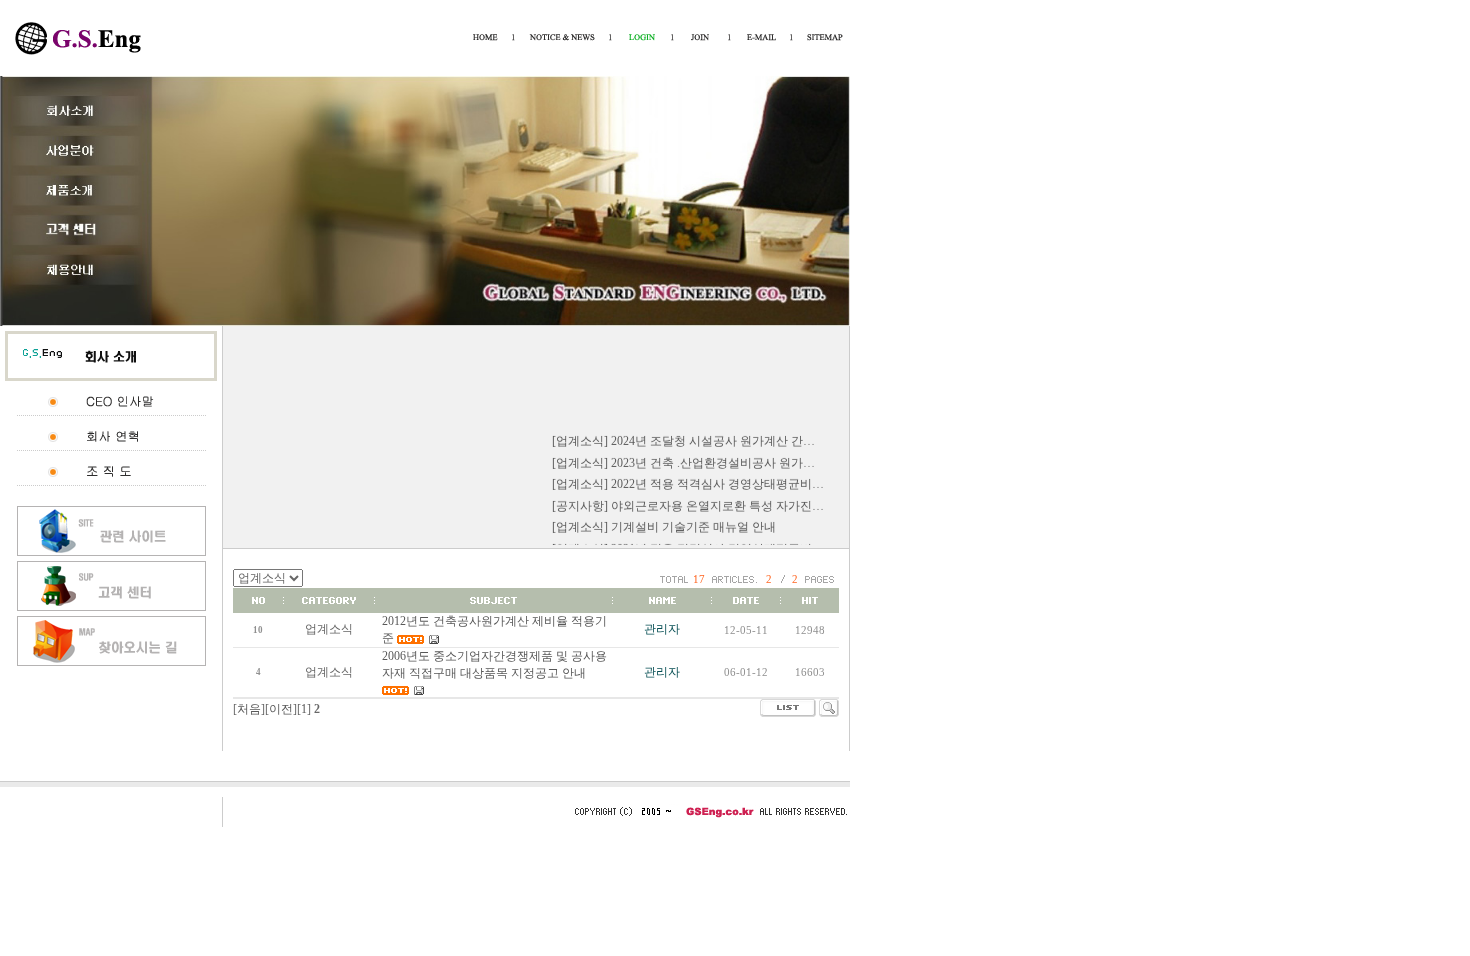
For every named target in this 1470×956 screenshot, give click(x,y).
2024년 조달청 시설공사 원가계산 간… (713, 437)
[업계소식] (580, 437)
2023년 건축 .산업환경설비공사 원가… (713, 459)
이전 (281, 709)
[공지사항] (580, 502)
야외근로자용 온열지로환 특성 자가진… (717, 502)
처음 (249, 709)
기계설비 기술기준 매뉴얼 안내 (693, 524)
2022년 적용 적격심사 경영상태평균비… (717, 480)
